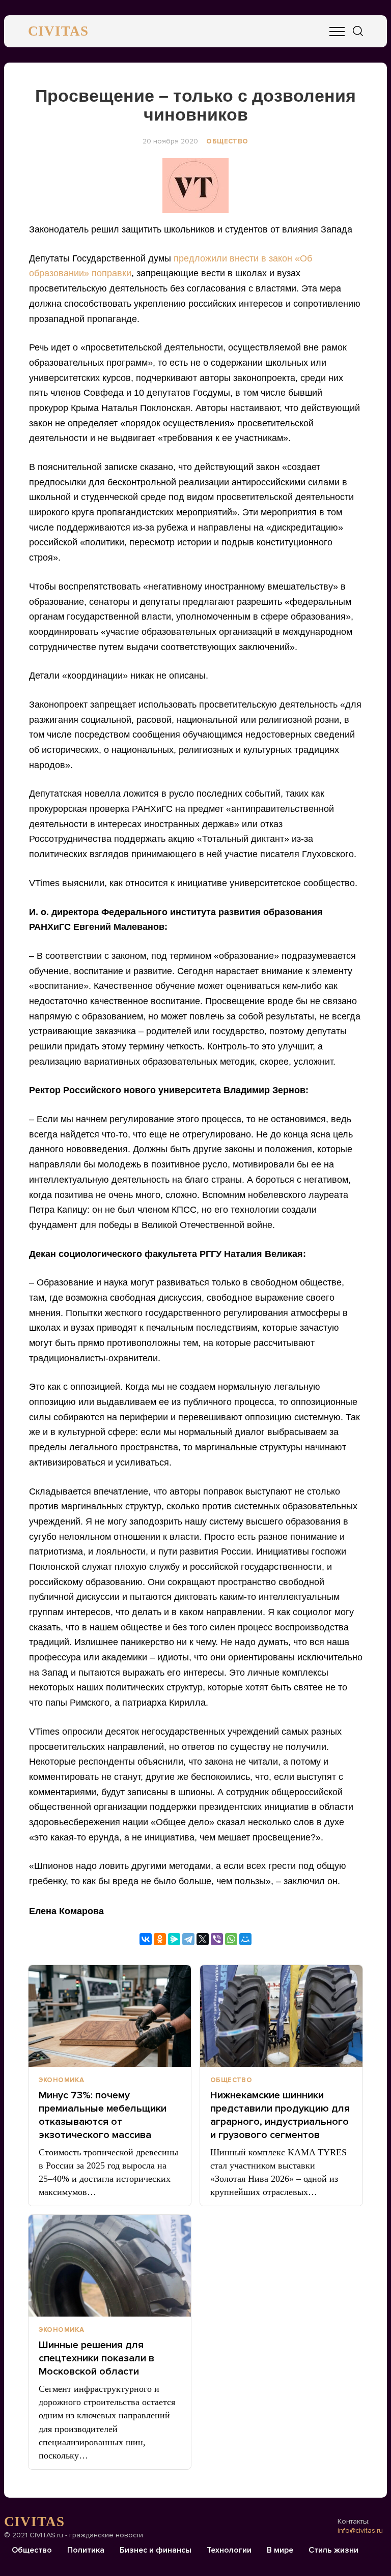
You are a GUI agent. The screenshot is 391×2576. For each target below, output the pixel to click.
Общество (227, 141)
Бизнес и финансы (156, 2550)
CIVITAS (58, 31)
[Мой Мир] (245, 1939)
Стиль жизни (333, 2550)
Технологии (229, 2550)
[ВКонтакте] (146, 1939)
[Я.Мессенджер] (174, 1939)
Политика (86, 2550)
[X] (203, 1939)
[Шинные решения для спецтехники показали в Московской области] (110, 2266)
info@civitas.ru (360, 2530)
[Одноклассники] (160, 1939)
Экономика (62, 2080)
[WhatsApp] (231, 1939)
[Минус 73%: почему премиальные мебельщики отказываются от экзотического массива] (110, 2016)
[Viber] (217, 1939)
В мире (280, 2550)
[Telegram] (188, 1939)
